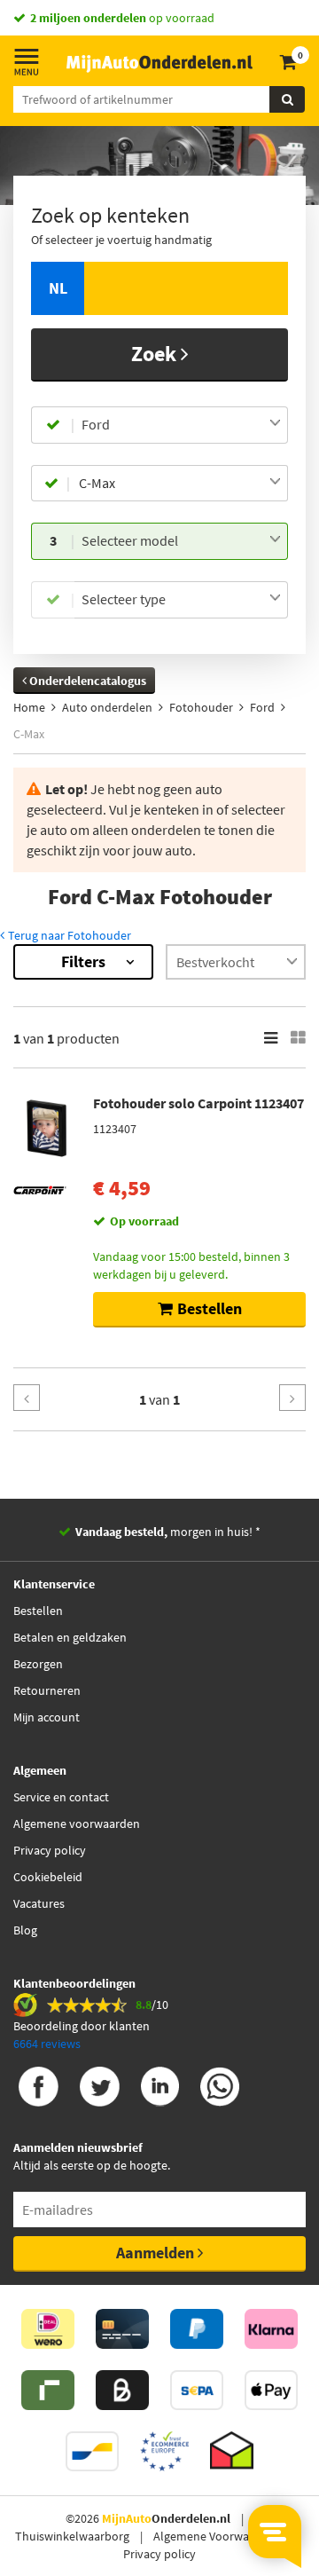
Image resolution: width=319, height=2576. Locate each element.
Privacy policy (50, 1850)
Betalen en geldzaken (70, 1637)
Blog (25, 1930)
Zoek (156, 354)
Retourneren (47, 1690)
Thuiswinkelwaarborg (72, 2536)
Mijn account (47, 1717)
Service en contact (61, 1797)
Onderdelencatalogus (86, 681)
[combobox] (181, 425)
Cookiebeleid (48, 1877)
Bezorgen (38, 1664)
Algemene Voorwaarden (217, 2536)
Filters (83, 961)
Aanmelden (157, 2253)
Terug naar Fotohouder (68, 935)
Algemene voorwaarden (77, 1824)
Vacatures (39, 1903)
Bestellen (38, 1611)
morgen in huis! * (168, 1532)
